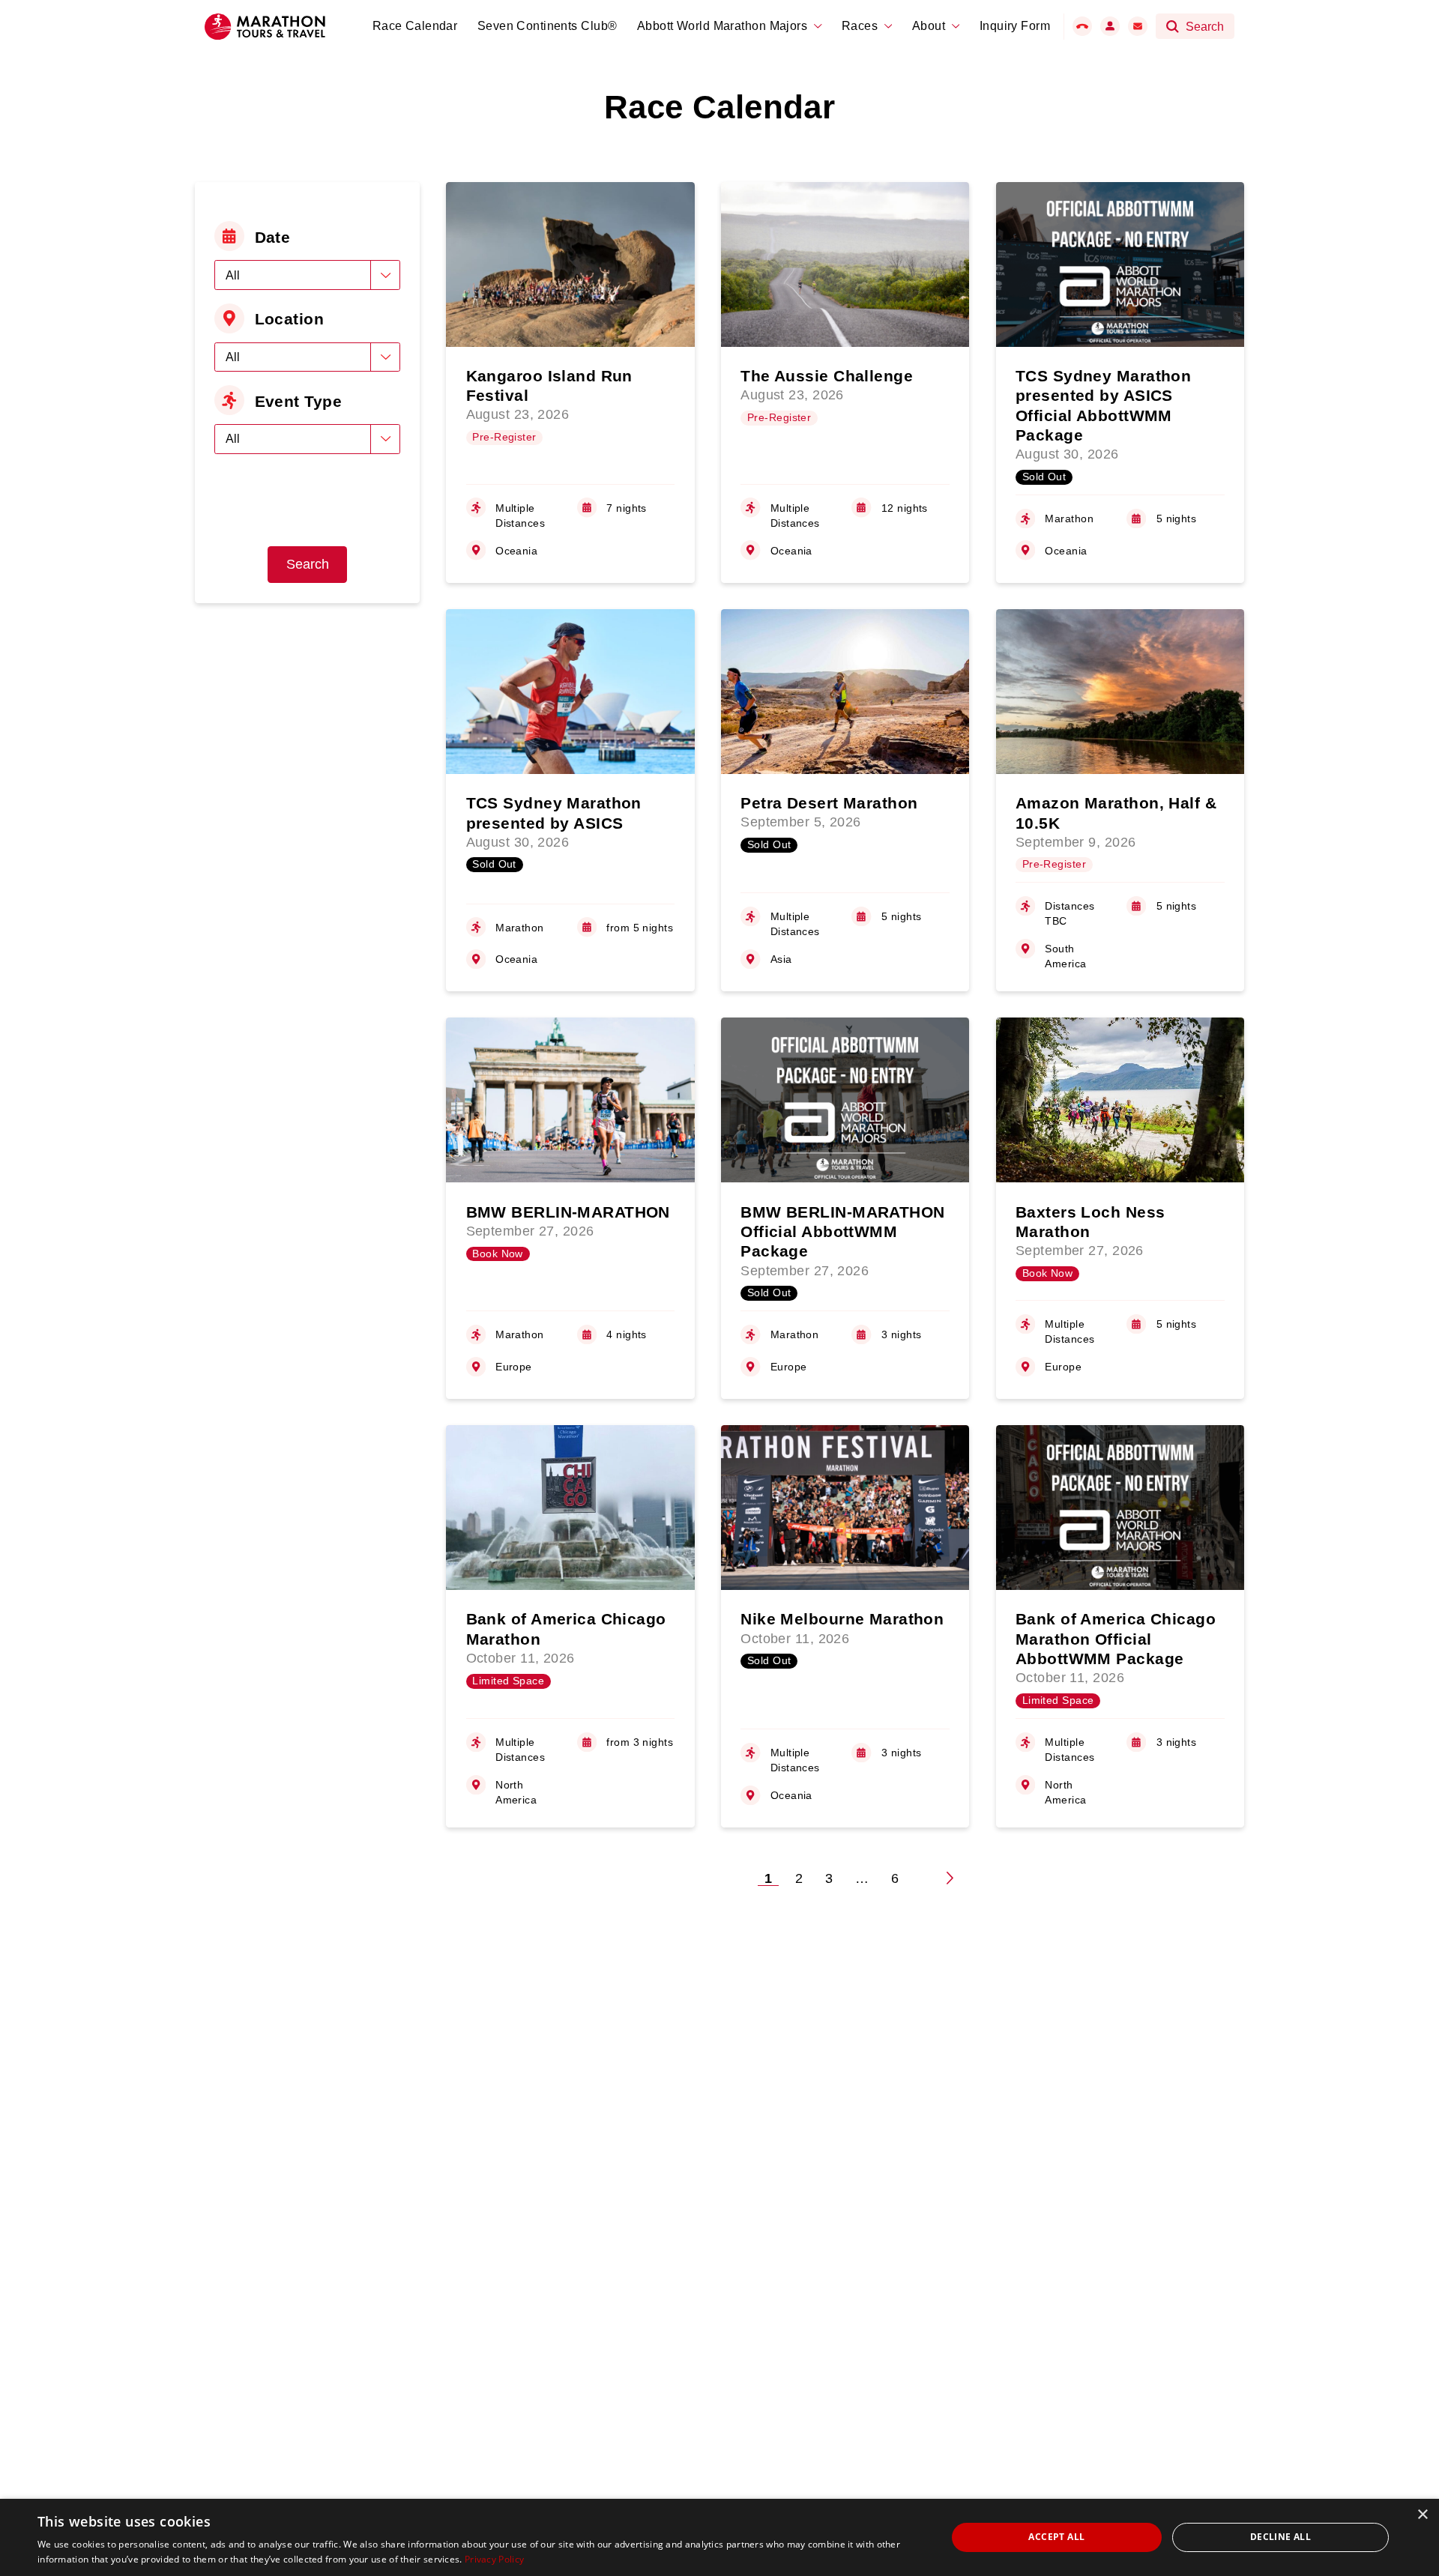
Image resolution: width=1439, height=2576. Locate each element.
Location (290, 319)
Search (308, 564)
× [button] (1422, 2515)
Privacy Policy (494, 2559)
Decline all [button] (1280, 2537)
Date (273, 237)
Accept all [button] (1056, 2537)
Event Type (298, 401)
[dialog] (719, 2537)
